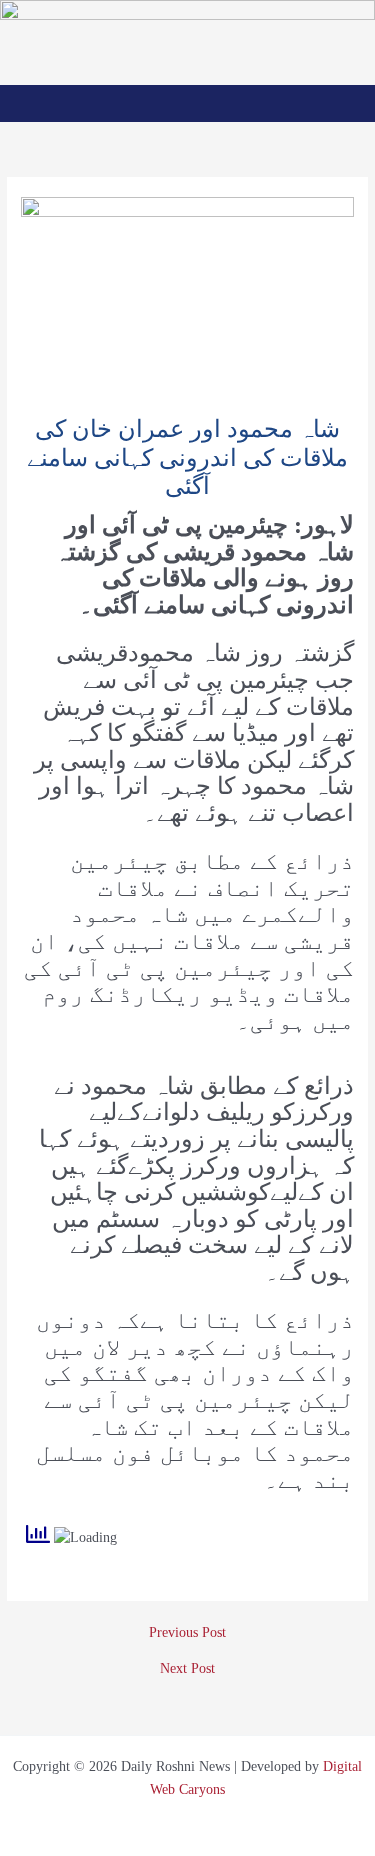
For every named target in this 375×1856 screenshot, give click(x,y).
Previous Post (187, 1633)
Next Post (187, 1669)
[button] (187, 103)
